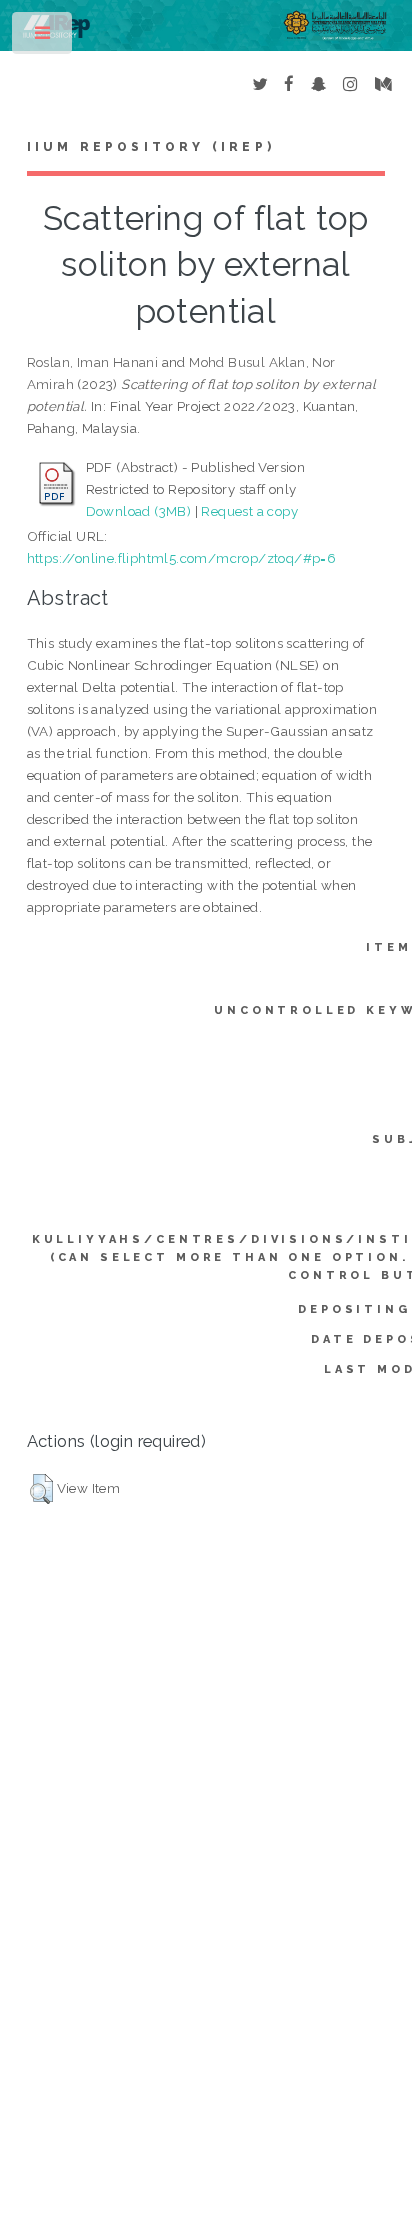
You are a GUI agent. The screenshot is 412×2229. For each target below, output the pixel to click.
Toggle (43, 37)
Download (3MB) (139, 511)
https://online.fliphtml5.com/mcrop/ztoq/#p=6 (182, 558)
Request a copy (249, 511)
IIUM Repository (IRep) (151, 147)
